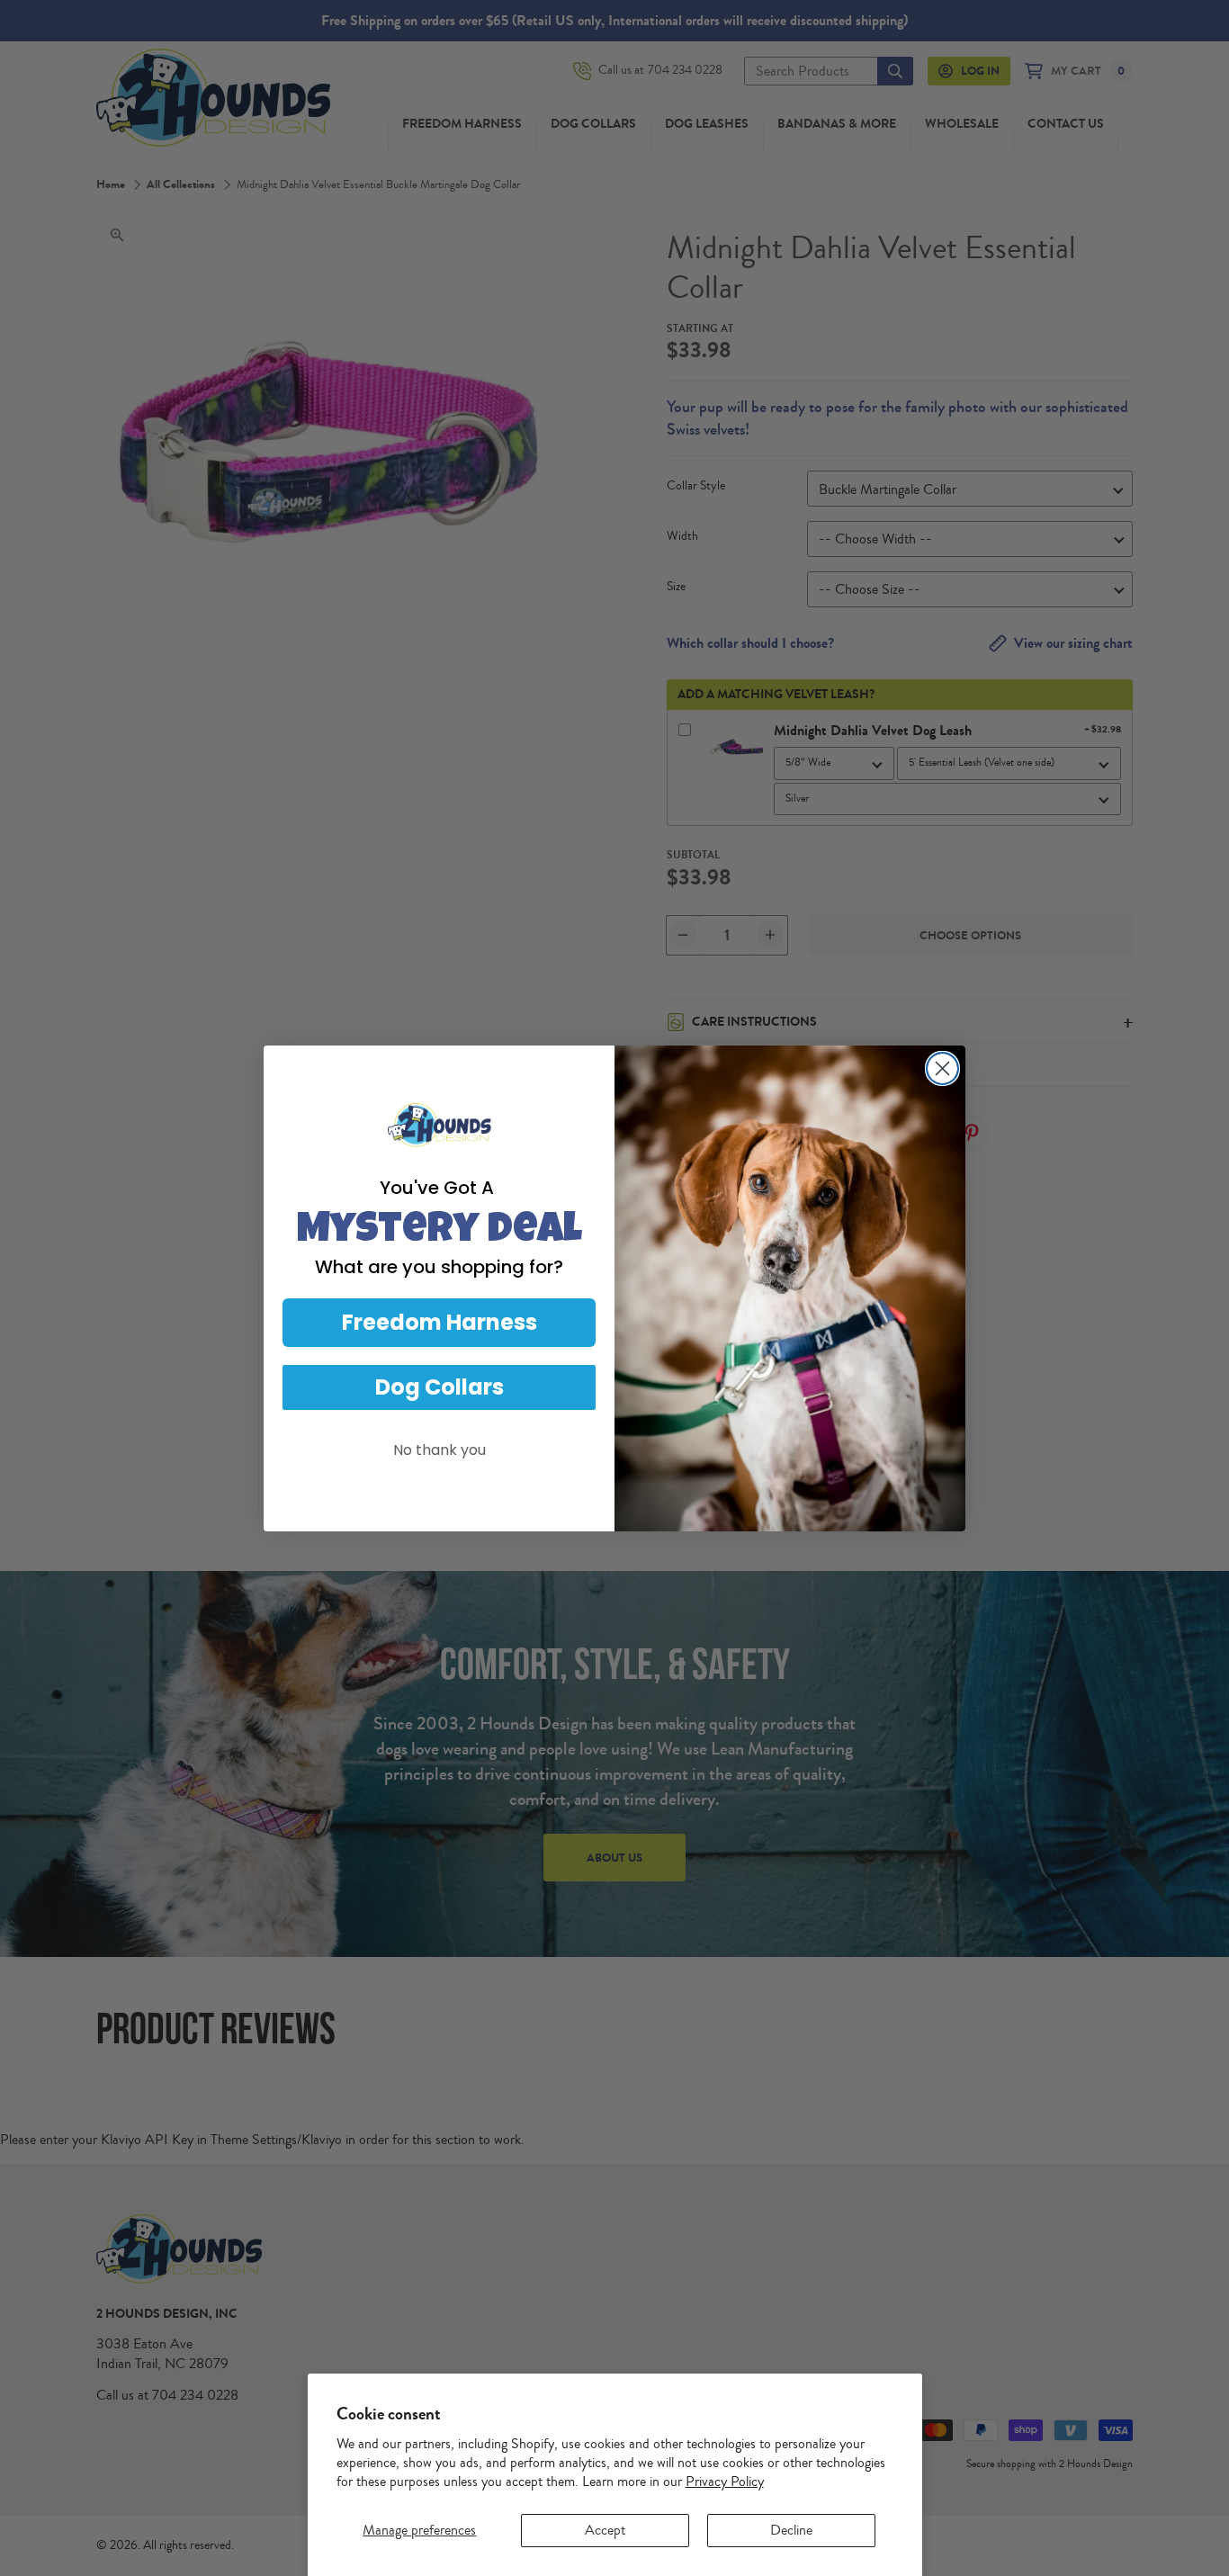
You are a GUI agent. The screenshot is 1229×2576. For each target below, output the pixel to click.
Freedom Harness (440, 1322)
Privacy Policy (725, 2482)
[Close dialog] (942, 1068)
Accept (605, 2530)
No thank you (440, 1450)
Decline (791, 2530)
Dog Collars (440, 1387)
